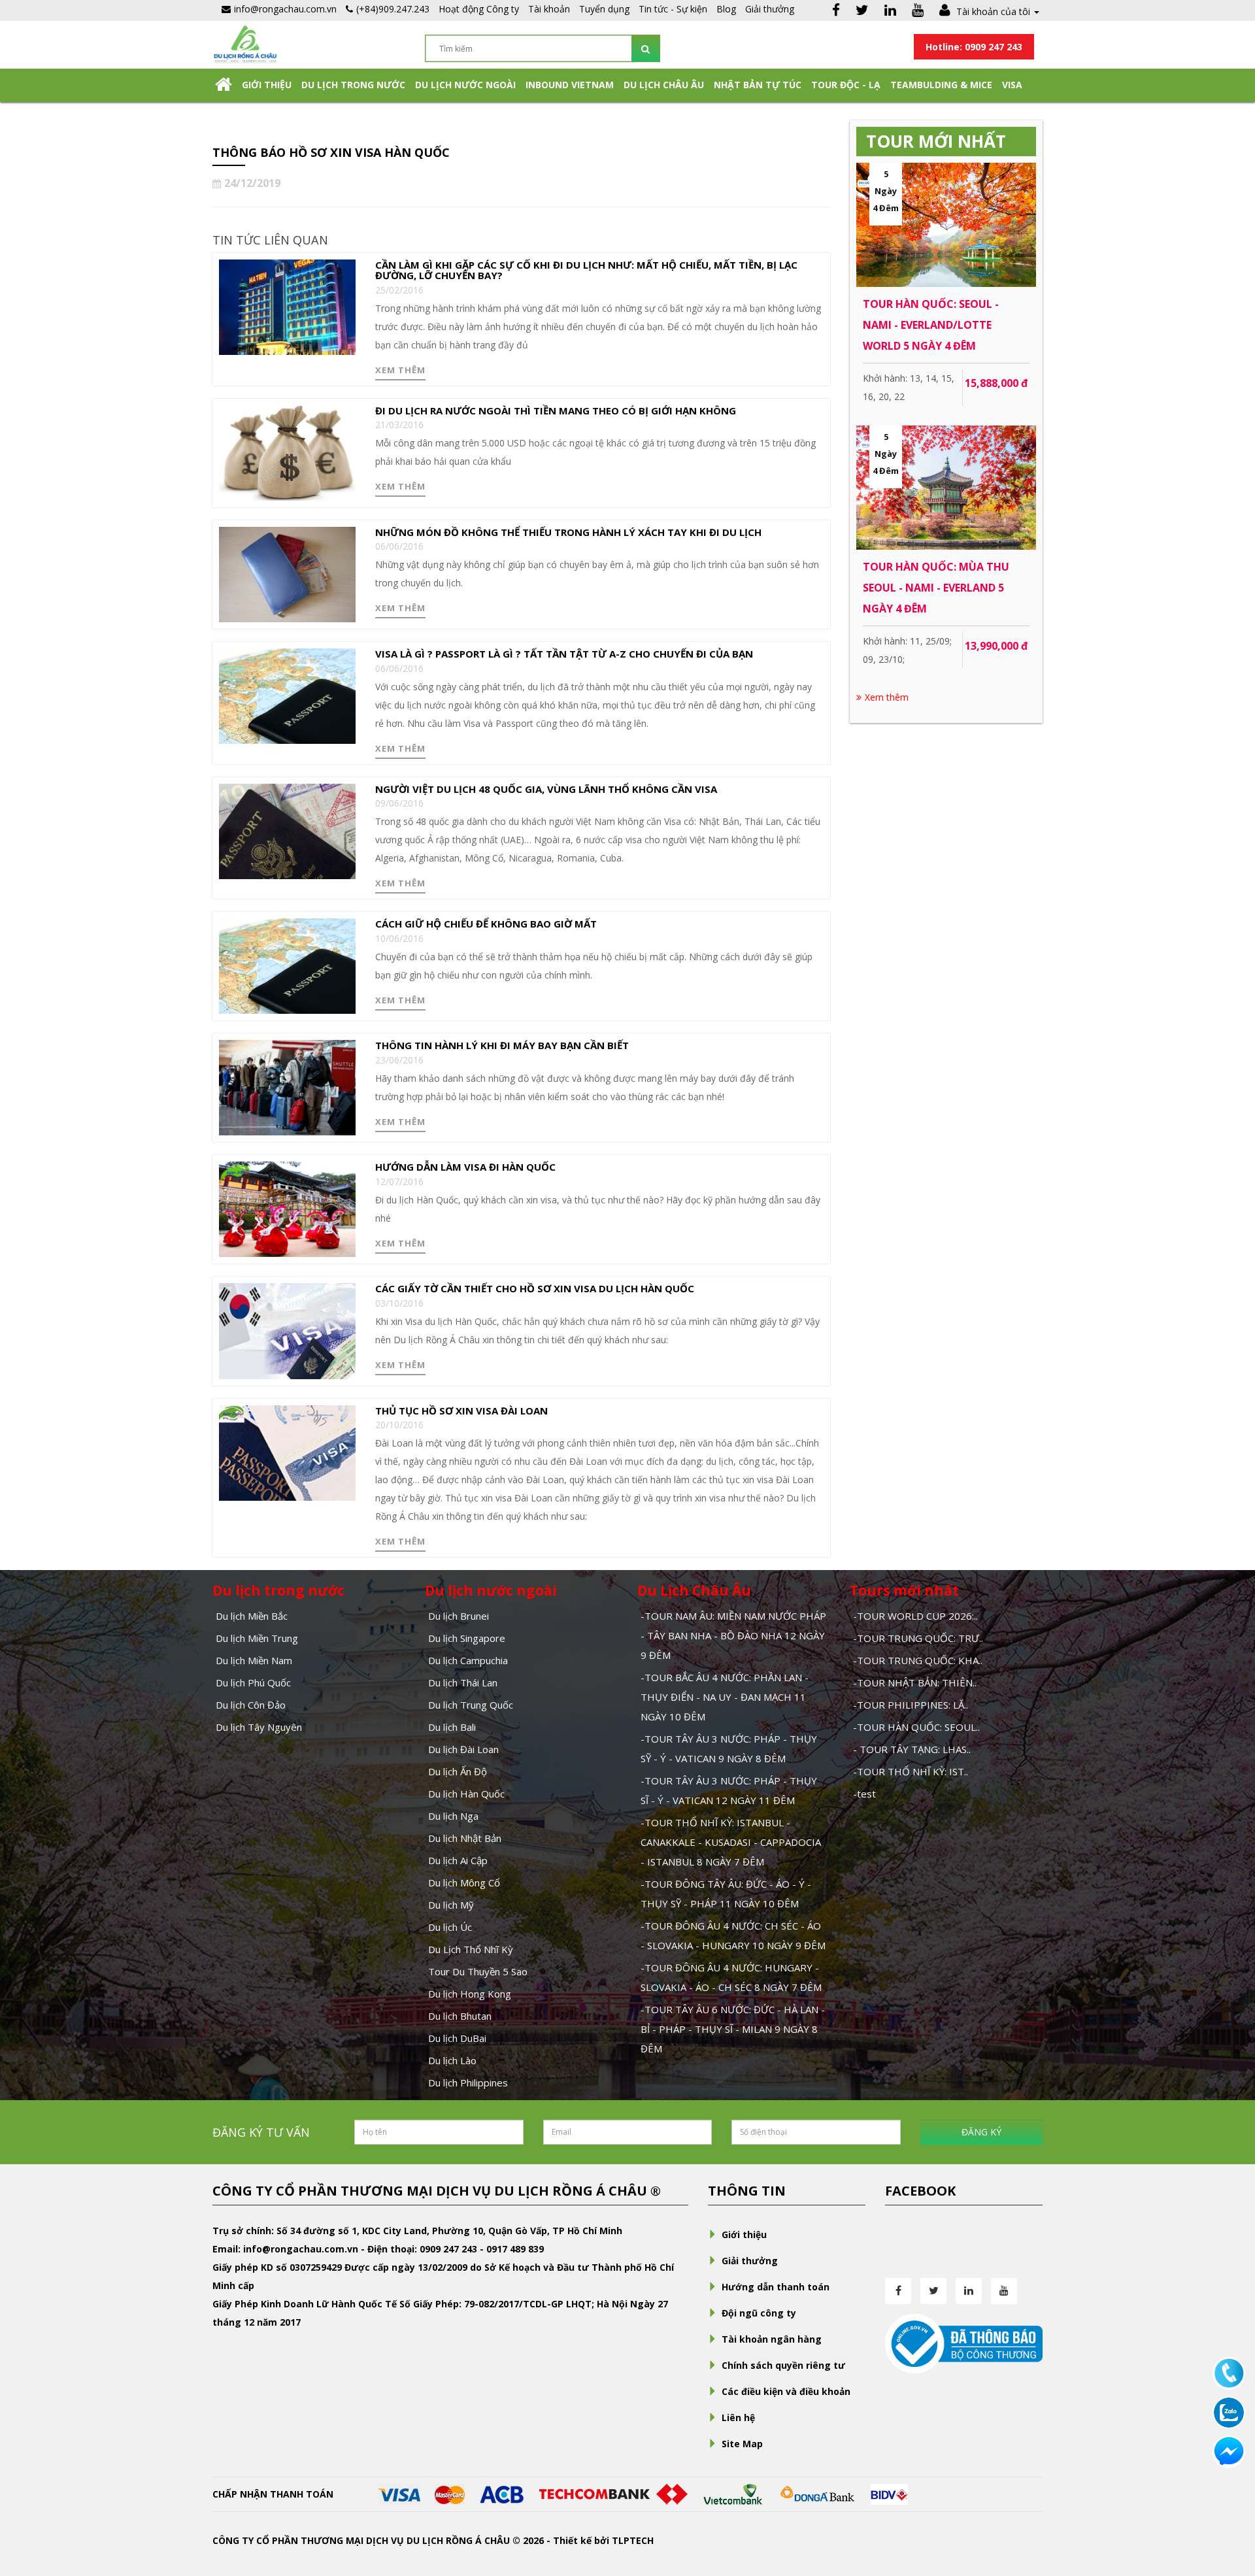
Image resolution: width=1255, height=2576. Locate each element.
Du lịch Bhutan (460, 2016)
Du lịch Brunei (459, 1616)
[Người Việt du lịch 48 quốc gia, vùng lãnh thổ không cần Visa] (287, 830)
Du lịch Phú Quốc (253, 1682)
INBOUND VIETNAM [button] (570, 85)
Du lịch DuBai (457, 2038)
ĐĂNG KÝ (981, 2132)
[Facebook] (836, 11)
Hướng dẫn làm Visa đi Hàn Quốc (465, 1167)
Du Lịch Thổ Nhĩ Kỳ (471, 1949)
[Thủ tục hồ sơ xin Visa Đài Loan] (287, 1451)
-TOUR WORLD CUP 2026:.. (915, 1616)
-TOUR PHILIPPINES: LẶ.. (911, 1705)
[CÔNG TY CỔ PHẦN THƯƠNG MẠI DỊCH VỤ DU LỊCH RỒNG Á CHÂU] (245, 43)
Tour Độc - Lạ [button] (846, 85)
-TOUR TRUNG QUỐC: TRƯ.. (918, 1638)
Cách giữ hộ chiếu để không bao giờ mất (486, 924)
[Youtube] (918, 11)
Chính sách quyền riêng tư (783, 2365)
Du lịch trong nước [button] (353, 85)
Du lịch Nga (453, 1816)
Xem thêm (400, 370)
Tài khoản (549, 9)
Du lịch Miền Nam (254, 1660)
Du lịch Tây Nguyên (259, 1727)
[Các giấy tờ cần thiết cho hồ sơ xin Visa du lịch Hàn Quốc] (287, 1330)
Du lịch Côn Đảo (251, 1705)
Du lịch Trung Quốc (471, 1705)
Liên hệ (738, 2417)
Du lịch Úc (450, 1927)
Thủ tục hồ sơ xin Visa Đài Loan (461, 1411)
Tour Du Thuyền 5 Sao (478, 1971)
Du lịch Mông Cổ (464, 1882)
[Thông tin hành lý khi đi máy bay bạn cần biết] (287, 1087)
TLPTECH (633, 2540)
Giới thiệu (267, 85)
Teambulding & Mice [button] (941, 85)
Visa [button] (1012, 85)
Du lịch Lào (452, 2060)
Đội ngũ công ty (759, 2313)
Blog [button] (726, 9)
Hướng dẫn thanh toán (776, 2287)
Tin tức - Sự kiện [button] (673, 9)
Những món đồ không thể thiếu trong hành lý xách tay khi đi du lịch (568, 532)
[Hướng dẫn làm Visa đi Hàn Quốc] (287, 1208)
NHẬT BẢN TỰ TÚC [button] (758, 85)
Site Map (742, 2444)
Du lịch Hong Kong (470, 1994)
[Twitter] (862, 11)
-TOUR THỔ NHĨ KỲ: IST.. (911, 1771)
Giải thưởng (770, 9)
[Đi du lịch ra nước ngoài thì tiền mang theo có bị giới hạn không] (287, 452)
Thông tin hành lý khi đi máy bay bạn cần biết (502, 1045)
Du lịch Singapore (467, 1638)
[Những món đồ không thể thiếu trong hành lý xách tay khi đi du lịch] (287, 574)
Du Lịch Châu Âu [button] (664, 85)
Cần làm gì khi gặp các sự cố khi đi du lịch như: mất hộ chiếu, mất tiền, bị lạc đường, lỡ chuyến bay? (586, 270)
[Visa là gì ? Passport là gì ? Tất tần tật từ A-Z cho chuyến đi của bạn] (287, 695)
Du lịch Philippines (468, 2083)
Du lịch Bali (452, 1727)
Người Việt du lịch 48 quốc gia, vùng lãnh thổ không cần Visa (546, 789)
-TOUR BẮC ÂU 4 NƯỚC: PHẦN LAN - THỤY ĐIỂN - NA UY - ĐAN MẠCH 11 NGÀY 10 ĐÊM (725, 1697)
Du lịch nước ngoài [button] (465, 85)
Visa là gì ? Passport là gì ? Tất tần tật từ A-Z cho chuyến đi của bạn (564, 654)
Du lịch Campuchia (468, 1660)
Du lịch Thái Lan (463, 1682)
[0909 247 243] (1229, 2372)
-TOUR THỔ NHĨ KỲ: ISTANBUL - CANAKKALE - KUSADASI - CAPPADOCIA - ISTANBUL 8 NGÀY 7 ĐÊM (731, 1842)
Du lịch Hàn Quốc (466, 1794)
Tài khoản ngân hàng (772, 2339)
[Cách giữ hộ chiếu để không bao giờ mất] (287, 965)
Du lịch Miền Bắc (252, 1616)
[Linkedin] (890, 11)
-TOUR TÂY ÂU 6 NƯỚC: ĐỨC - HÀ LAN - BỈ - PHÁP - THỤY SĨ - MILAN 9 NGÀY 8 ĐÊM (733, 2029)
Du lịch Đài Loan (463, 1749)
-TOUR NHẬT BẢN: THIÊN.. (915, 1682)
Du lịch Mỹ (451, 1905)
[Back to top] (1229, 2494)
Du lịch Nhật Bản (465, 1838)
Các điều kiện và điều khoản (786, 2391)
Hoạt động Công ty (479, 9)
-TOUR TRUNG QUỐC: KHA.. (918, 1660)
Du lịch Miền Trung (257, 1638)
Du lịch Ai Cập (458, 1860)
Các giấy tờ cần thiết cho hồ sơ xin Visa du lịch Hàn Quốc (535, 1288)
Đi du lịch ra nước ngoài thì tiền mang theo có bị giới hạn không (556, 410)
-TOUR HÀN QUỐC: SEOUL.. (916, 1727)
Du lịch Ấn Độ (458, 1771)
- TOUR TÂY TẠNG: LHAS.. (912, 1749)
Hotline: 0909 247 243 (974, 47)
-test (864, 1794)
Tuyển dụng (604, 9)
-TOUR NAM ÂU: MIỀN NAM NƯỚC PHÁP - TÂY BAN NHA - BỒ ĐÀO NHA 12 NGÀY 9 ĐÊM (733, 1635)
